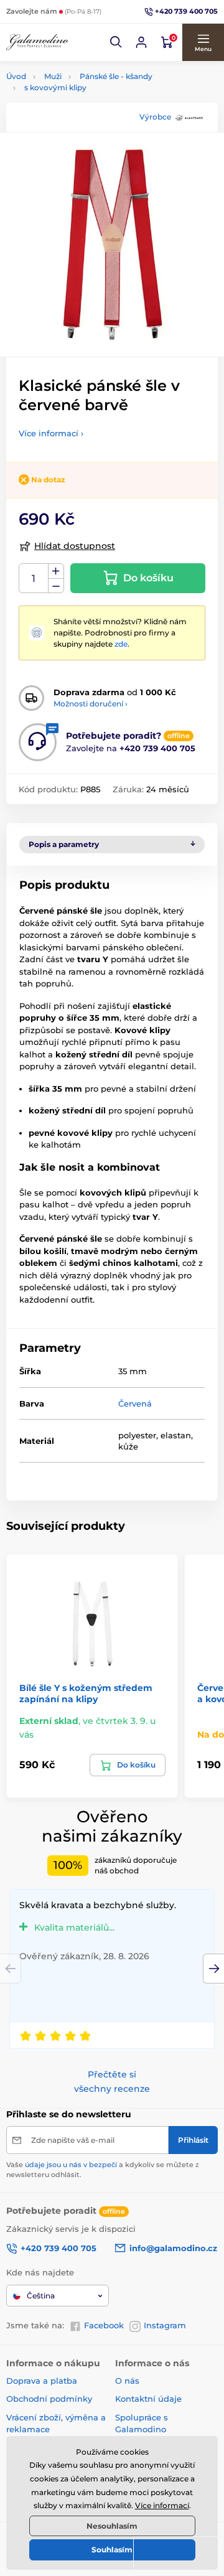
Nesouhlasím (112, 2526)
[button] (116, 42)
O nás (127, 2381)
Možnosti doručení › (91, 704)
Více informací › (51, 433)
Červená (135, 1403)
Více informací (162, 2505)
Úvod (16, 76)
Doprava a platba (42, 2381)
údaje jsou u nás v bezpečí (71, 2165)
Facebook (104, 2325)
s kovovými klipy (55, 87)
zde (121, 644)
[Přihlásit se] (141, 42)
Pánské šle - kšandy (116, 76)
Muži (53, 76)
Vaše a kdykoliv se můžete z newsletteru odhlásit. (103, 2169)
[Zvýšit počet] (56, 571)
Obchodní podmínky (49, 2399)
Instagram (165, 2325)
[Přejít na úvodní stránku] (37, 42)
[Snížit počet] (56, 586)
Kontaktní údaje (148, 2399)
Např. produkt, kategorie (86, 110)
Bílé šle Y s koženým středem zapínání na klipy (86, 1693)
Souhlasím (112, 2550)
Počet (34, 578)
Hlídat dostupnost (75, 546)
